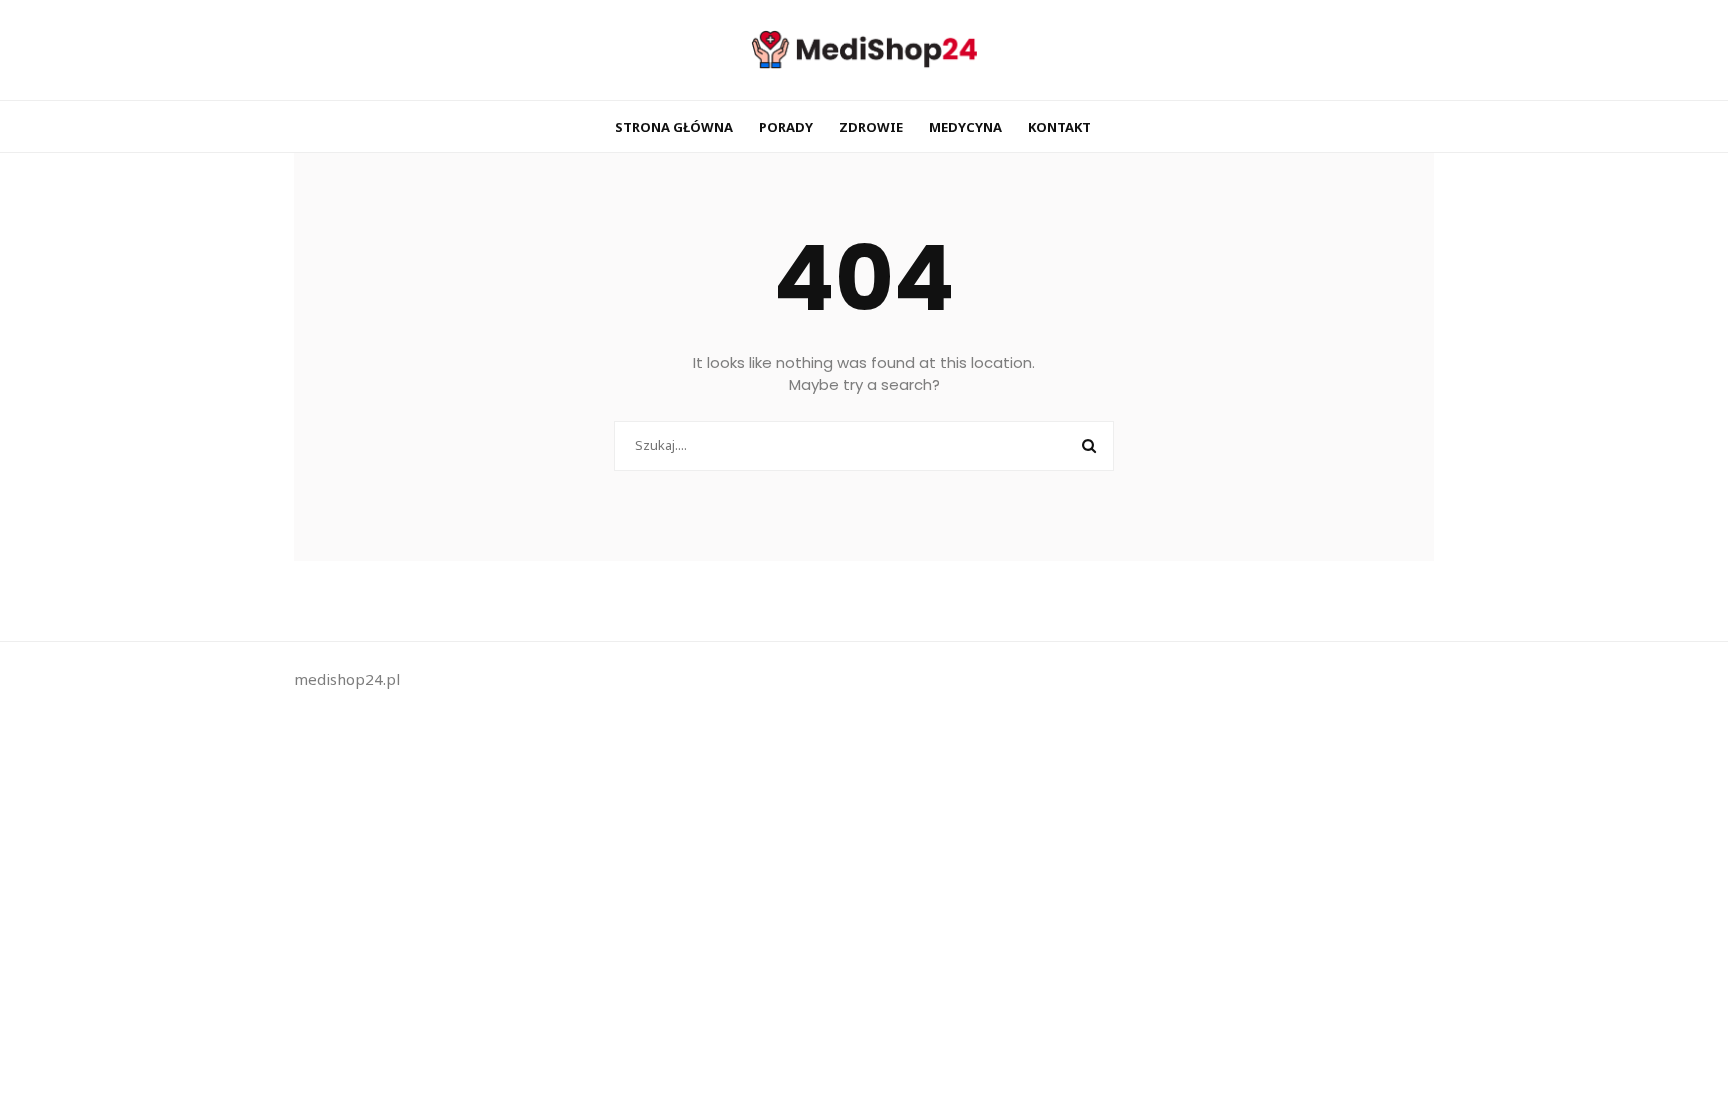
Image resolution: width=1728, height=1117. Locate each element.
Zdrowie (871, 127)
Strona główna (674, 127)
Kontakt (1059, 127)
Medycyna (965, 127)
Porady (786, 127)
